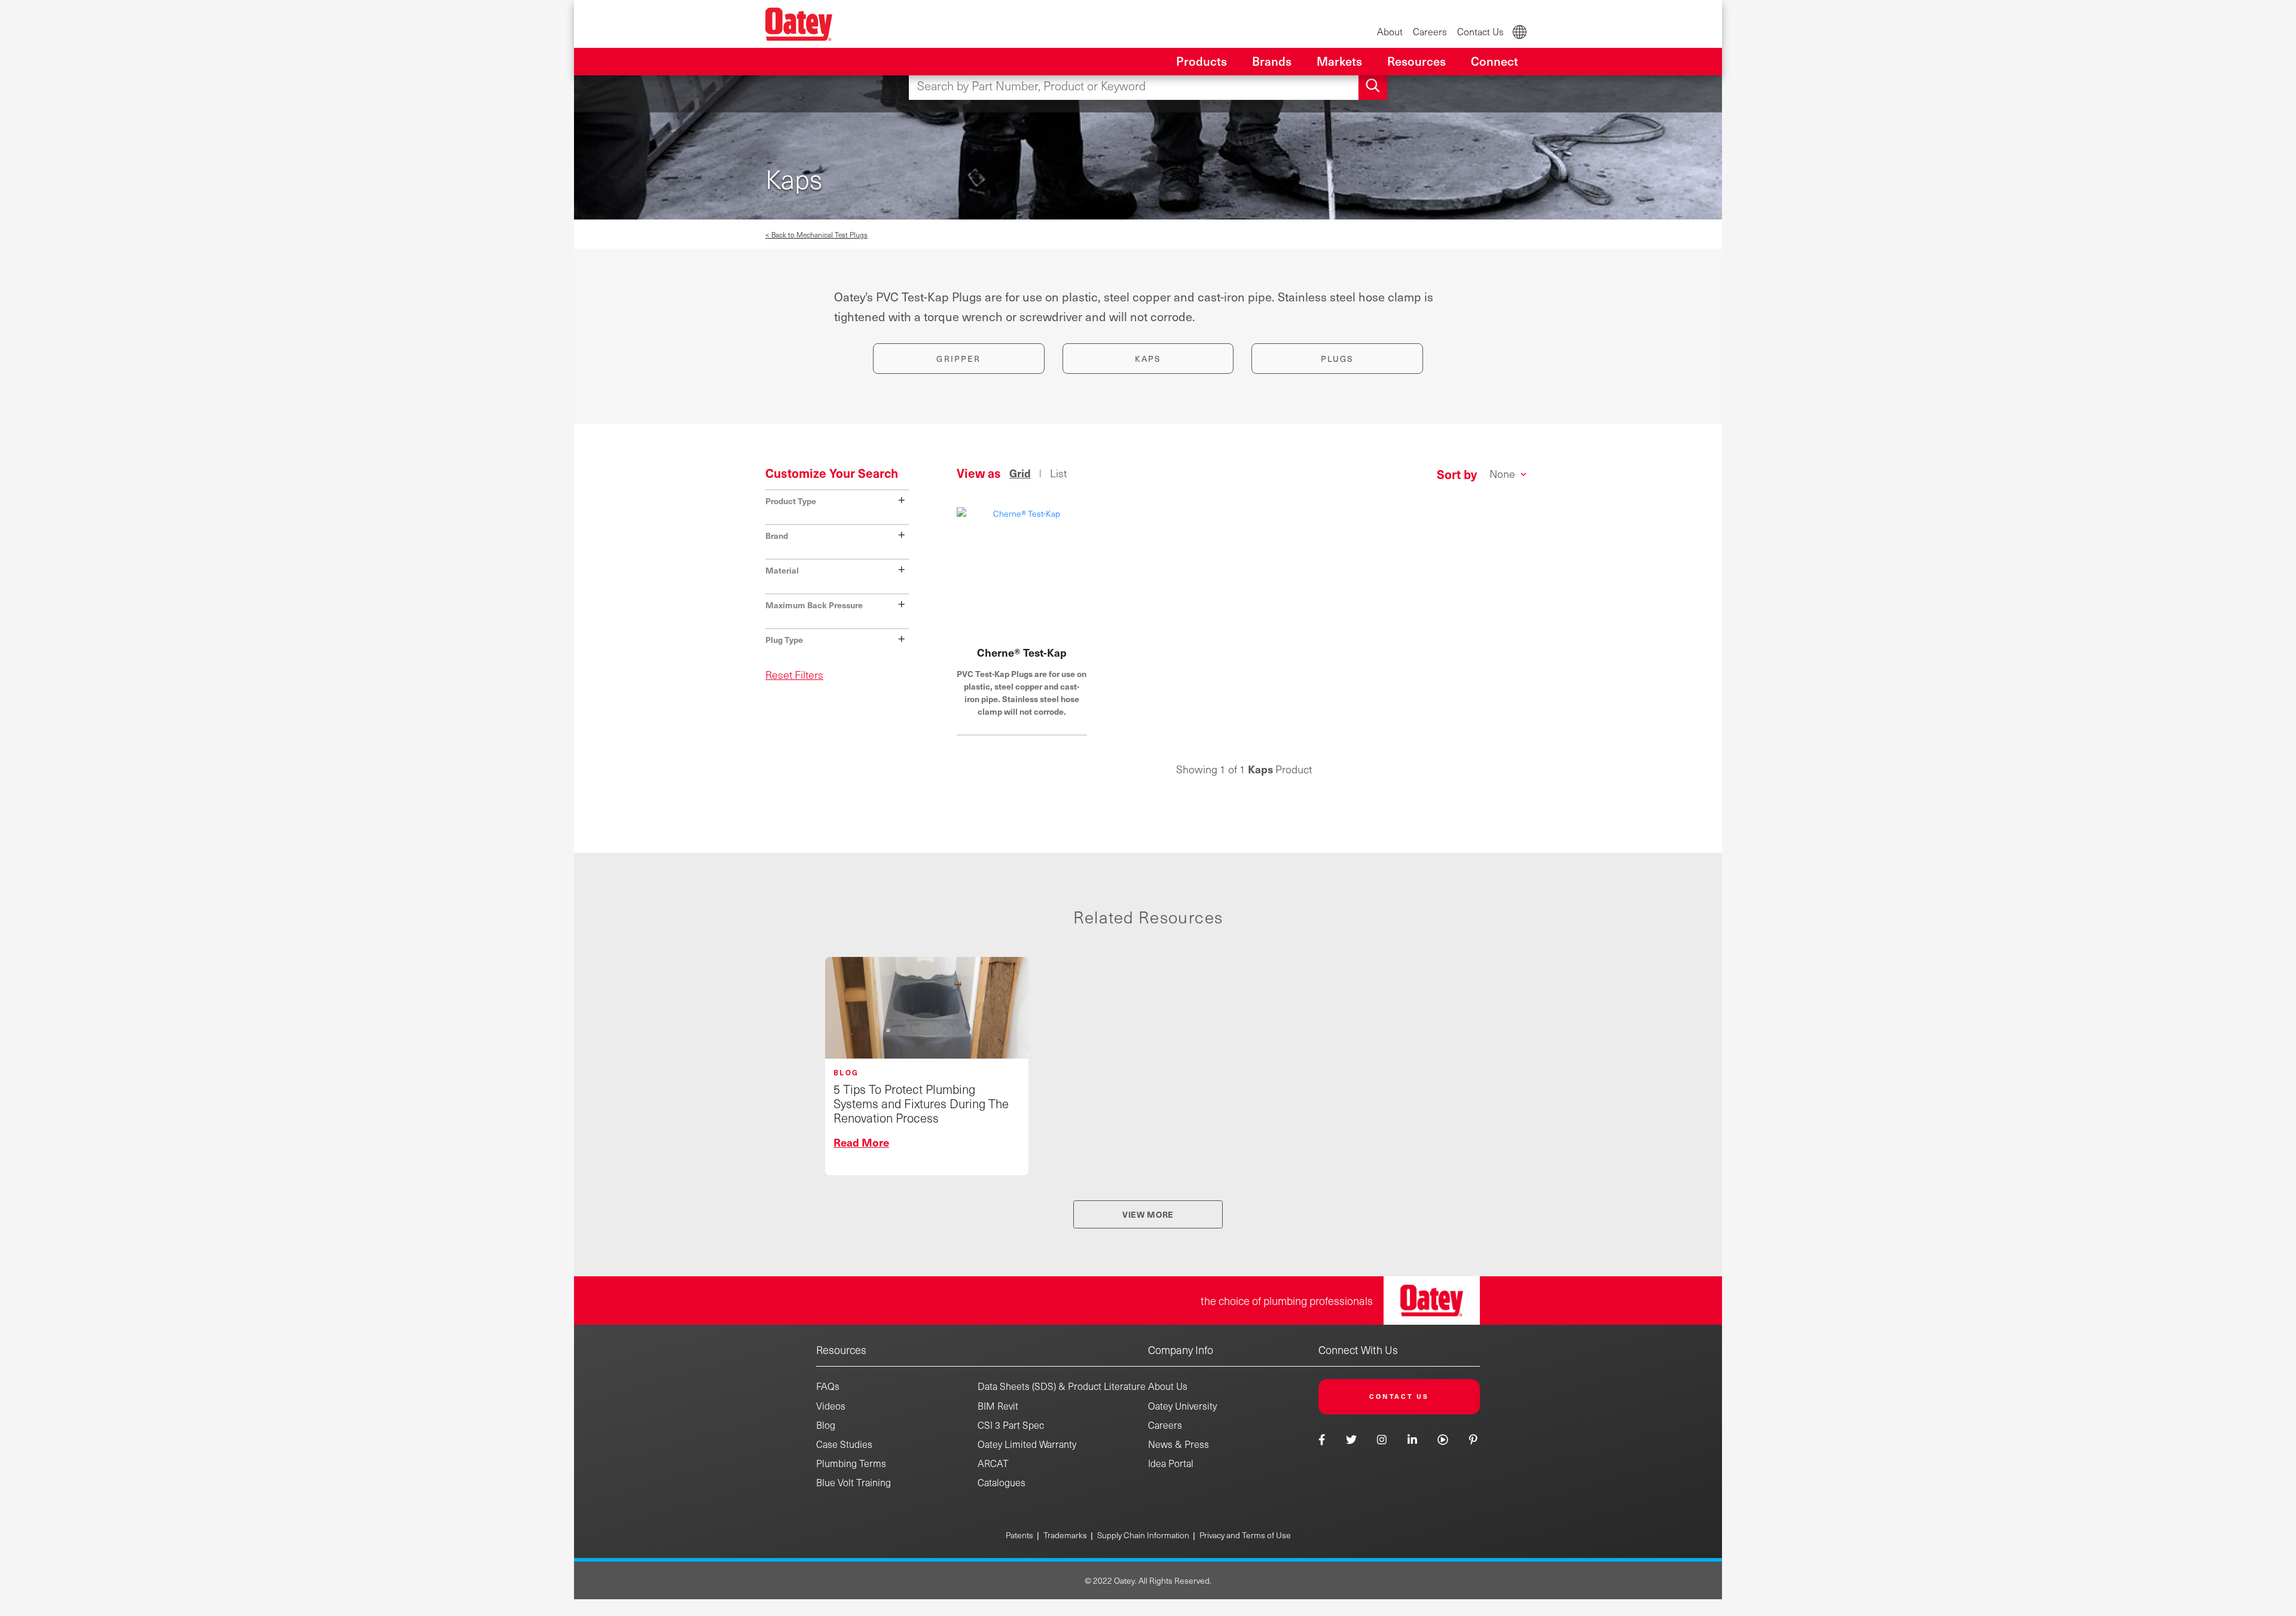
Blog (826, 1425)
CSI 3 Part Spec (1011, 1425)
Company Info (1181, 1350)
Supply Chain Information (1143, 1535)
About (1390, 31)
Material (836, 569)
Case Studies (844, 1444)
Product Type (836, 500)
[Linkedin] (1412, 1439)
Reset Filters (794, 675)
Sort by (1457, 474)
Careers (1430, 31)
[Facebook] (1323, 1439)
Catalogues (1002, 1482)
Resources (841, 1350)
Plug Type (836, 638)
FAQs (828, 1386)
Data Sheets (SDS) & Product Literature (1062, 1386)
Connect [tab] (1494, 61)
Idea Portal (1171, 1463)
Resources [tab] (1416, 61)
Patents (1019, 1535)
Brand (836, 534)
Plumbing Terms (851, 1463)
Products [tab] (1202, 61)
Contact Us (1480, 31)
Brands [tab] (1272, 61)
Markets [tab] (1339, 61)
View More (1148, 1214)
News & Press (1178, 1444)
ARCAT (993, 1463)
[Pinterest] (1473, 1439)
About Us (1168, 1386)
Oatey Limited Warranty (1027, 1444)
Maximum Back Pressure (836, 604)
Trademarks (1065, 1535)
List (1058, 473)
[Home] (799, 24)
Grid (1020, 473)
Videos (831, 1406)
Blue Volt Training (854, 1482)
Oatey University (1182, 1406)
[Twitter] (1351, 1439)
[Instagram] (1382, 1439)
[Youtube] (1443, 1439)
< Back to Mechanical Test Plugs (816, 234)
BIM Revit (998, 1406)
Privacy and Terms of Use (1245, 1535)
